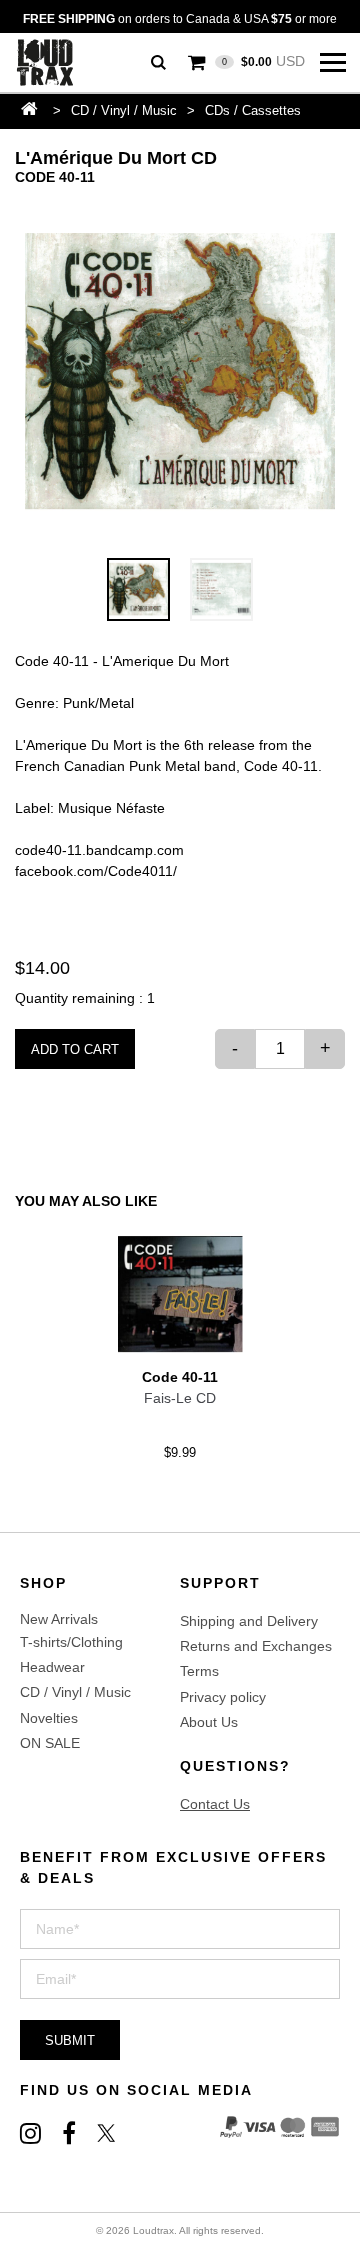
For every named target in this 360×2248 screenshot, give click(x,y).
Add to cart (75, 1049)
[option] (180, 373)
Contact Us (215, 1804)
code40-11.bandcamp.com (99, 850)
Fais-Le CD (180, 1398)
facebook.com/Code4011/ (96, 871)
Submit (70, 2040)
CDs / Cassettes (253, 110)
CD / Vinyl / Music (124, 110)
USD (263, 61)
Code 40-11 (55, 177)
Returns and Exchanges (256, 1646)
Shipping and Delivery (249, 1621)
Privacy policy (223, 1697)
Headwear (52, 1667)
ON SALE (50, 1743)
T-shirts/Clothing (71, 1642)
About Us (209, 1722)
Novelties (49, 1718)
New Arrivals (59, 1619)
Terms (199, 1671)
